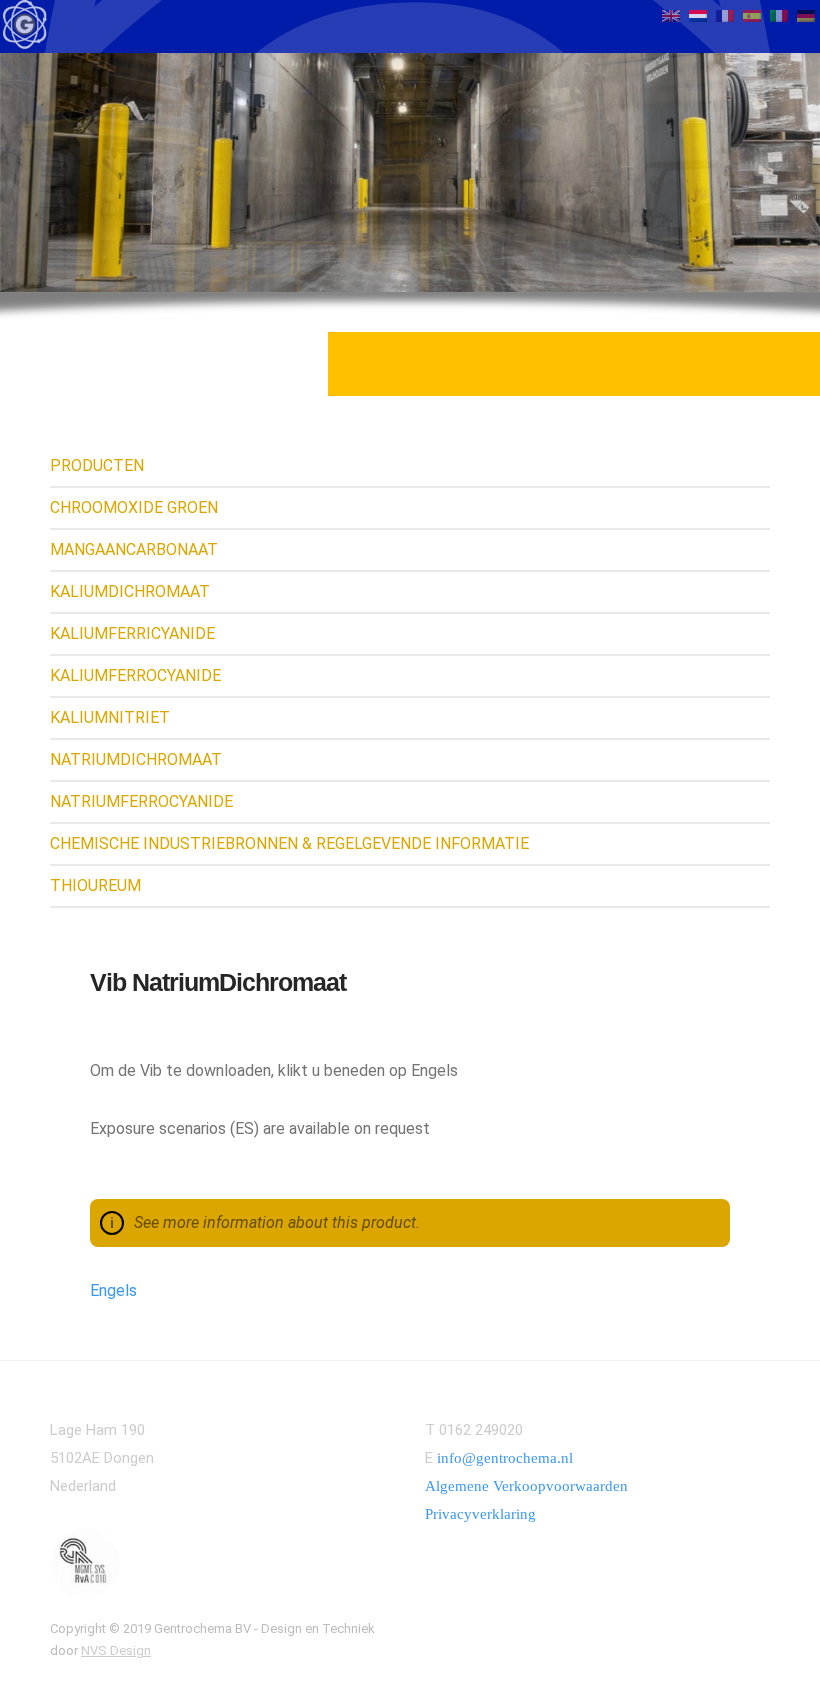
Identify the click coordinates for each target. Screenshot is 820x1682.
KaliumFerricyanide (132, 633)
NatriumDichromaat (136, 759)
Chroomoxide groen (134, 507)
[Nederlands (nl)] (698, 14)
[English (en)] (671, 14)
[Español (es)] (752, 14)
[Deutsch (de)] (806, 14)
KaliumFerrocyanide (135, 675)
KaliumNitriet (110, 717)
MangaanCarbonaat (134, 549)
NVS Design (116, 1650)
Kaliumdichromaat (130, 591)
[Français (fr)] (725, 14)
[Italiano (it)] (779, 14)
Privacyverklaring (480, 1514)
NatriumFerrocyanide (141, 801)
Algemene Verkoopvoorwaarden (526, 1486)
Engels (113, 1290)
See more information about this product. (277, 1222)
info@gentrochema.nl (505, 1458)
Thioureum (95, 885)
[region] (410, 172)
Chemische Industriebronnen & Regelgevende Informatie (289, 843)
